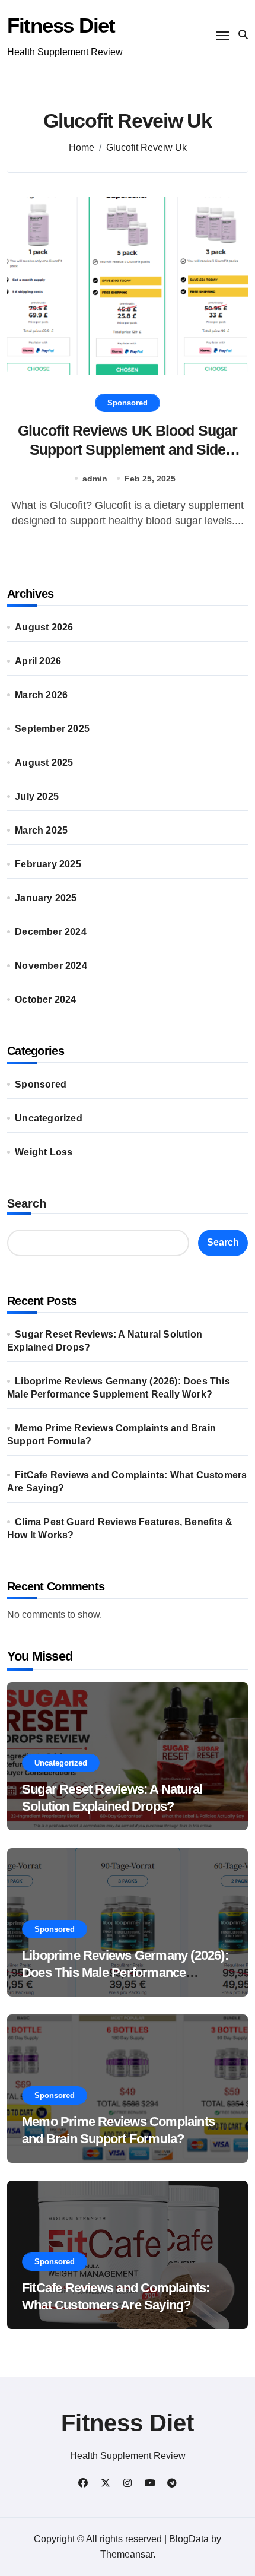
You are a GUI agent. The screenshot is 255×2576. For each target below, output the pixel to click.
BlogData (189, 2539)
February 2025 (48, 864)
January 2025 (46, 898)
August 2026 (44, 627)
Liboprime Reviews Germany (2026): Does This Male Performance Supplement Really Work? (125, 1972)
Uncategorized (49, 1118)
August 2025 (44, 763)
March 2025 (41, 830)
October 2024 (45, 999)
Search (27, 1203)
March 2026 (41, 695)
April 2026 (38, 661)
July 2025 (37, 796)
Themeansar (127, 2554)
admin (95, 479)
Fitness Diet (61, 25)
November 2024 (51, 966)
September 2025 (52, 729)
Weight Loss (44, 1152)
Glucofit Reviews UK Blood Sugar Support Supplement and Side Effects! (128, 450)
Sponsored (128, 403)
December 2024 (51, 932)
